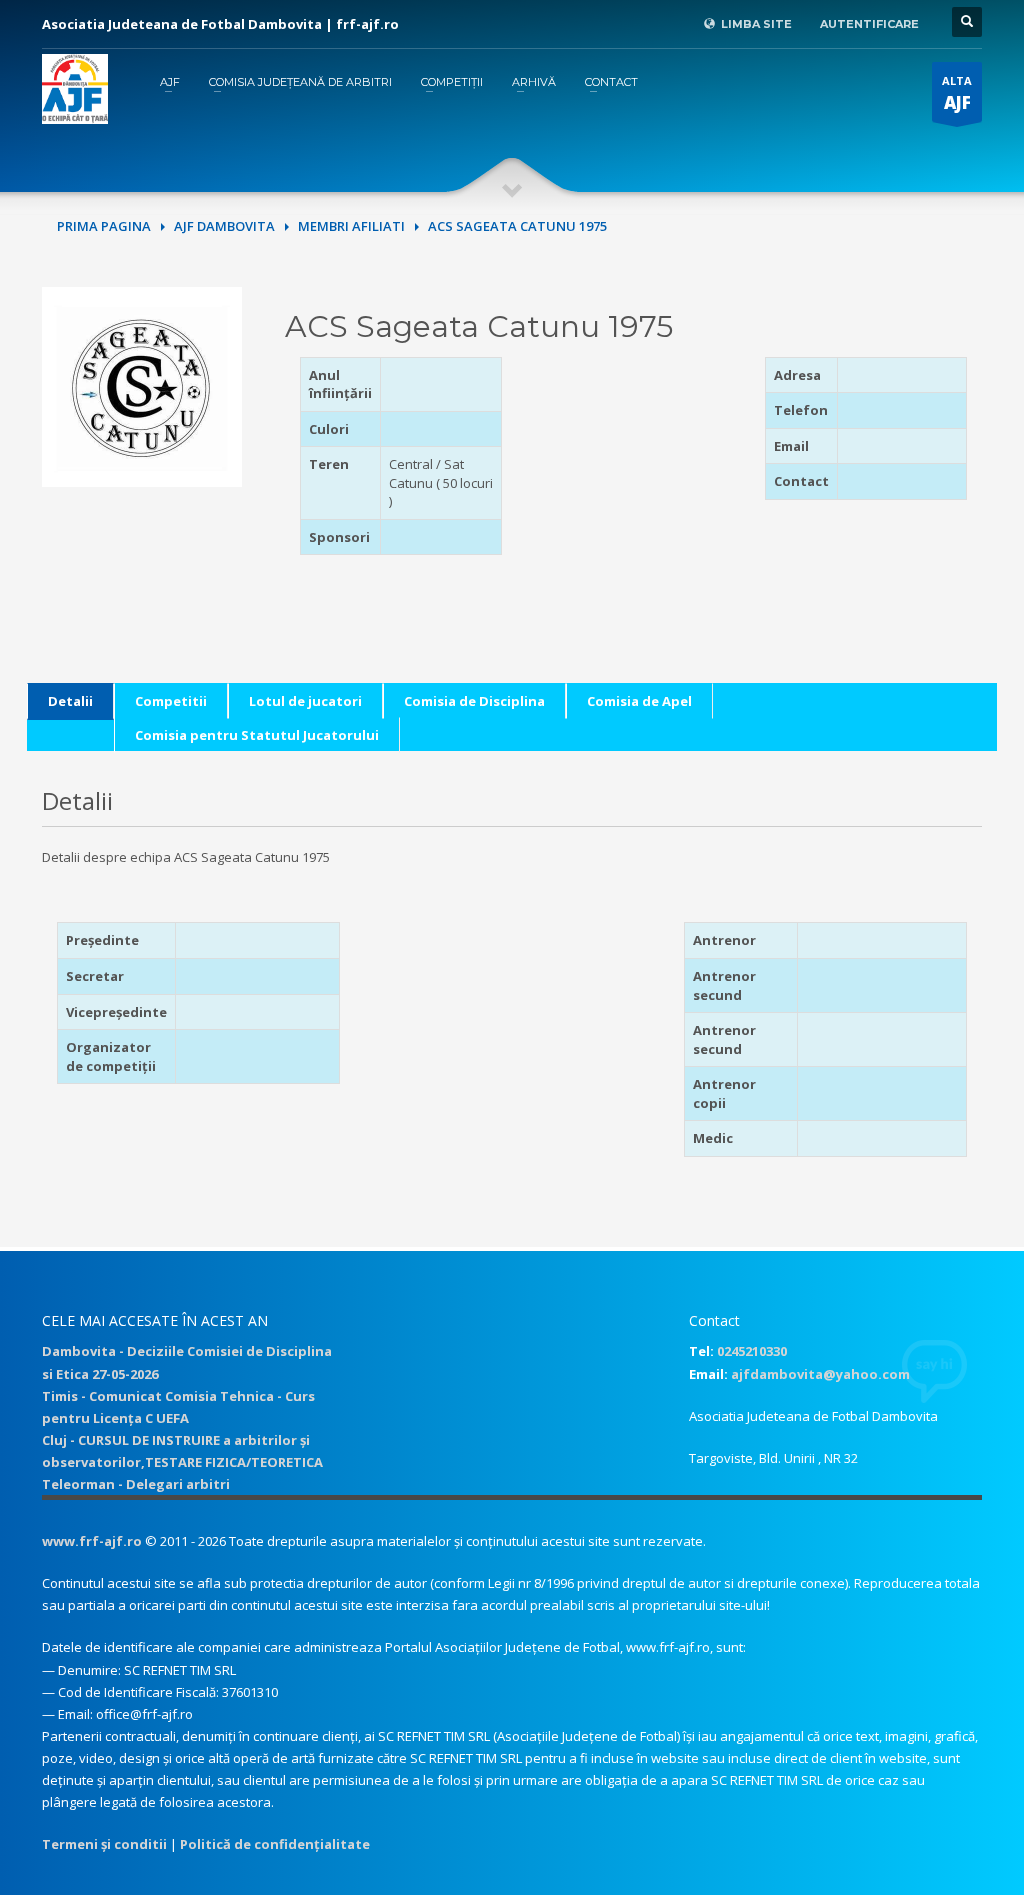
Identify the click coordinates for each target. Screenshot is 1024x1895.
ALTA (957, 93)
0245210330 (752, 1351)
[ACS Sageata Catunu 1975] (142, 385)
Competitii (171, 701)
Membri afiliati (351, 226)
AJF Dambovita (224, 226)
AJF (170, 82)
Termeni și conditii (104, 1844)
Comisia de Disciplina (474, 701)
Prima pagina (104, 226)
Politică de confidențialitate (275, 1844)
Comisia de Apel (639, 701)
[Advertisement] (657, 482)
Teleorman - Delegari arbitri (136, 1484)
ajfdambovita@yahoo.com (820, 1374)
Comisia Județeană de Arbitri (300, 82)
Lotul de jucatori (305, 701)
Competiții (452, 82)
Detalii (70, 701)
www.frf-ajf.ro (92, 1541)
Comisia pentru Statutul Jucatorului (257, 735)
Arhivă (534, 82)
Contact (611, 82)
